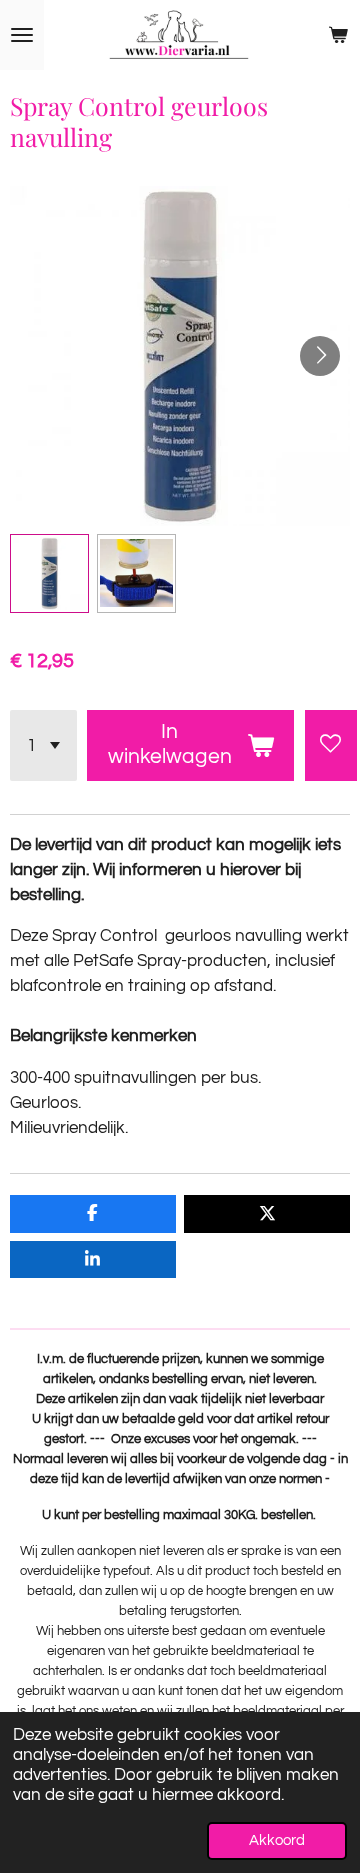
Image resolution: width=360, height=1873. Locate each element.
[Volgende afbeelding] (320, 356)
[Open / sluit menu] (22, 35)
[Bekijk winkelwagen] (338, 35)
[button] (49, 573)
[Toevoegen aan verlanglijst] (331, 745)
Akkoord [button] (277, 1840)
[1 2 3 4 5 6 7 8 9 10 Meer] (43, 745)
